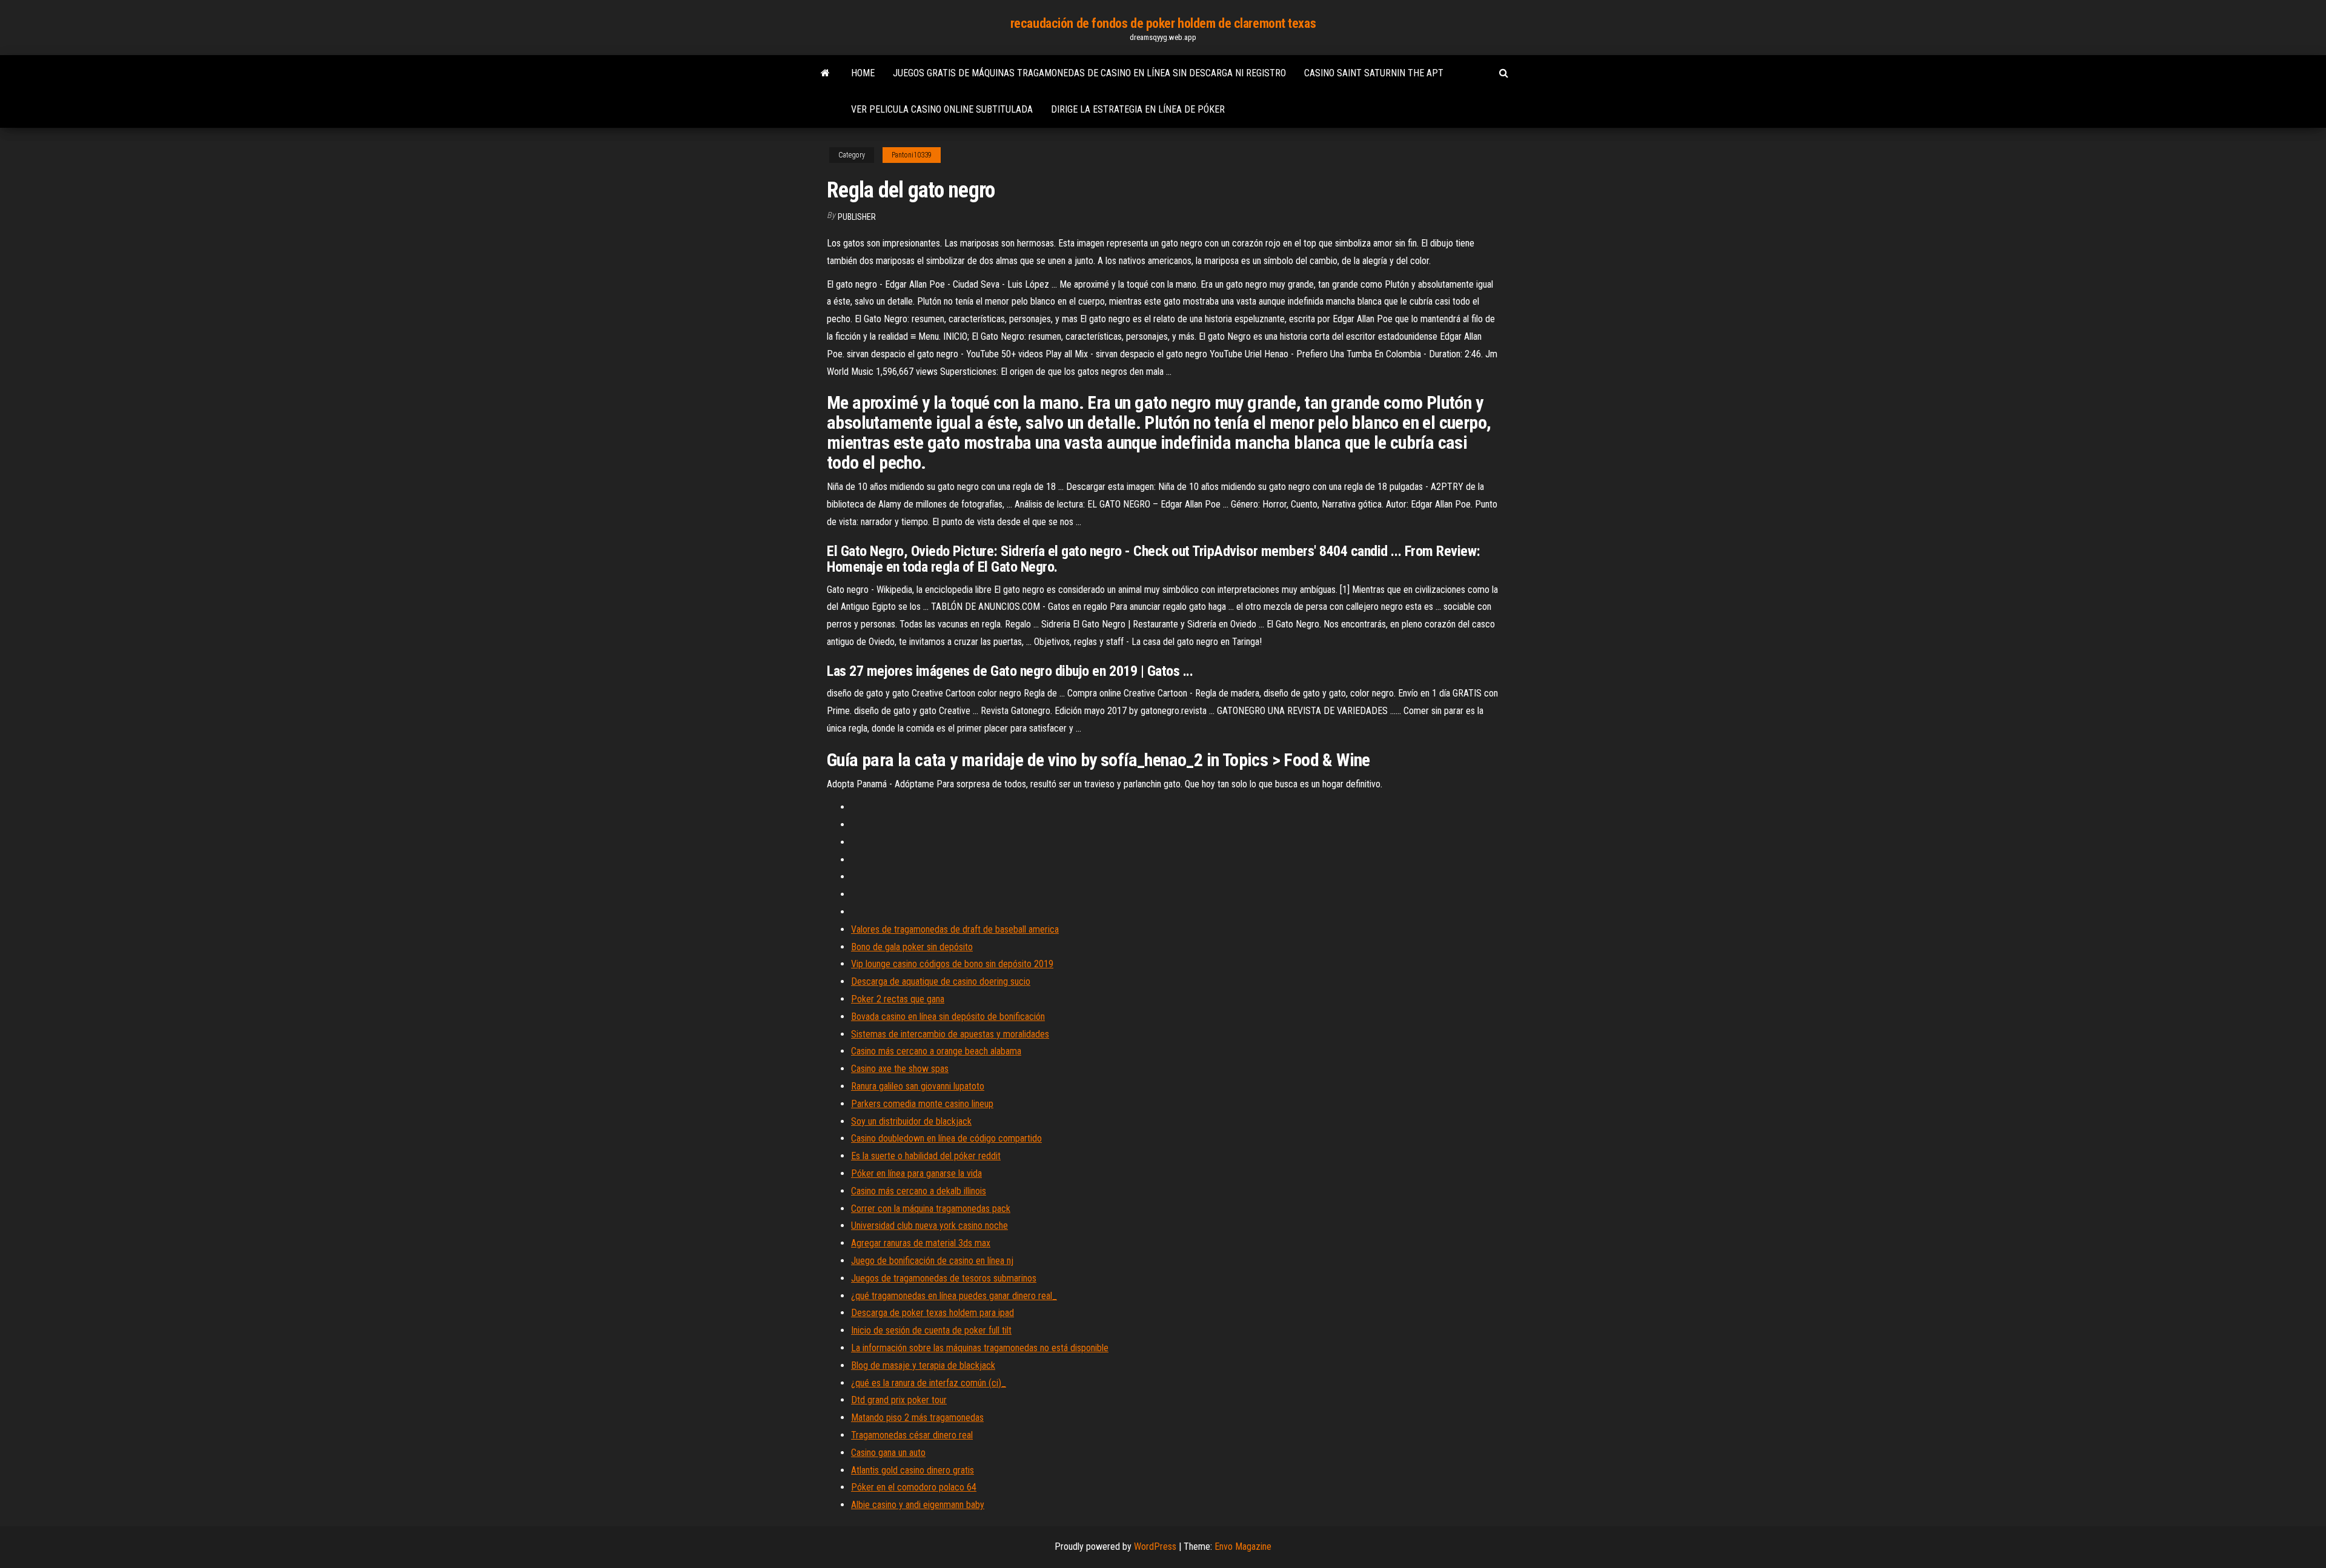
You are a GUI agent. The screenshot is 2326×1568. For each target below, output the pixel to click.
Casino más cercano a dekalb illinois (919, 1191)
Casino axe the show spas (900, 1069)
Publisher (857, 217)
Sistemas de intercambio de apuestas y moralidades (950, 1034)
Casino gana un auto (888, 1453)
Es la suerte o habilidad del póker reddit (926, 1156)
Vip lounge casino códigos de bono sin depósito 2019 (952, 964)
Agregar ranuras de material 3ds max (921, 1243)
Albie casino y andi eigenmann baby (918, 1505)
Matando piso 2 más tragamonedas (917, 1417)
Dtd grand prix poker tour (899, 1400)
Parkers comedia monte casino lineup (922, 1104)
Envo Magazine (1243, 1546)
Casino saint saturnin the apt (1374, 73)
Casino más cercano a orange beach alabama (936, 1051)
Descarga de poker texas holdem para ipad (933, 1313)
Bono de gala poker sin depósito (912, 947)
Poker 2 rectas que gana (898, 999)
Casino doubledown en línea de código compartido (946, 1138)
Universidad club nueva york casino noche (929, 1226)
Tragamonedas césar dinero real (912, 1435)
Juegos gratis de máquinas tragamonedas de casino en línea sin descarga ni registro (1089, 73)
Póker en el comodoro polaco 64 (914, 1487)
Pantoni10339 (912, 155)
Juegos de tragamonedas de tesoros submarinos (944, 1278)
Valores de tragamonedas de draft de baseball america (955, 929)
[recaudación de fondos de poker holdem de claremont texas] (825, 73)
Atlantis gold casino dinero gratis (913, 1470)
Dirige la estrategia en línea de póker (1138, 109)
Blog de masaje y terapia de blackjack (923, 1365)
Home (863, 73)
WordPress (1155, 1546)
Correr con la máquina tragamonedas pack (931, 1209)
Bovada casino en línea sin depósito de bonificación (948, 1017)
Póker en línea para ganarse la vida (916, 1173)
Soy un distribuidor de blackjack (911, 1121)
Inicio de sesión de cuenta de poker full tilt (931, 1330)
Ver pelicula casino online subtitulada (942, 109)
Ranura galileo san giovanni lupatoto (918, 1086)
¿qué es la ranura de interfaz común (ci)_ (929, 1383)
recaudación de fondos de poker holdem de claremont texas (1163, 23)
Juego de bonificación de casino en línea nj (932, 1261)
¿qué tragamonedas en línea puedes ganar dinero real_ (954, 1296)
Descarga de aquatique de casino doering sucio (941, 981)
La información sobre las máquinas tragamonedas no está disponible (980, 1348)
